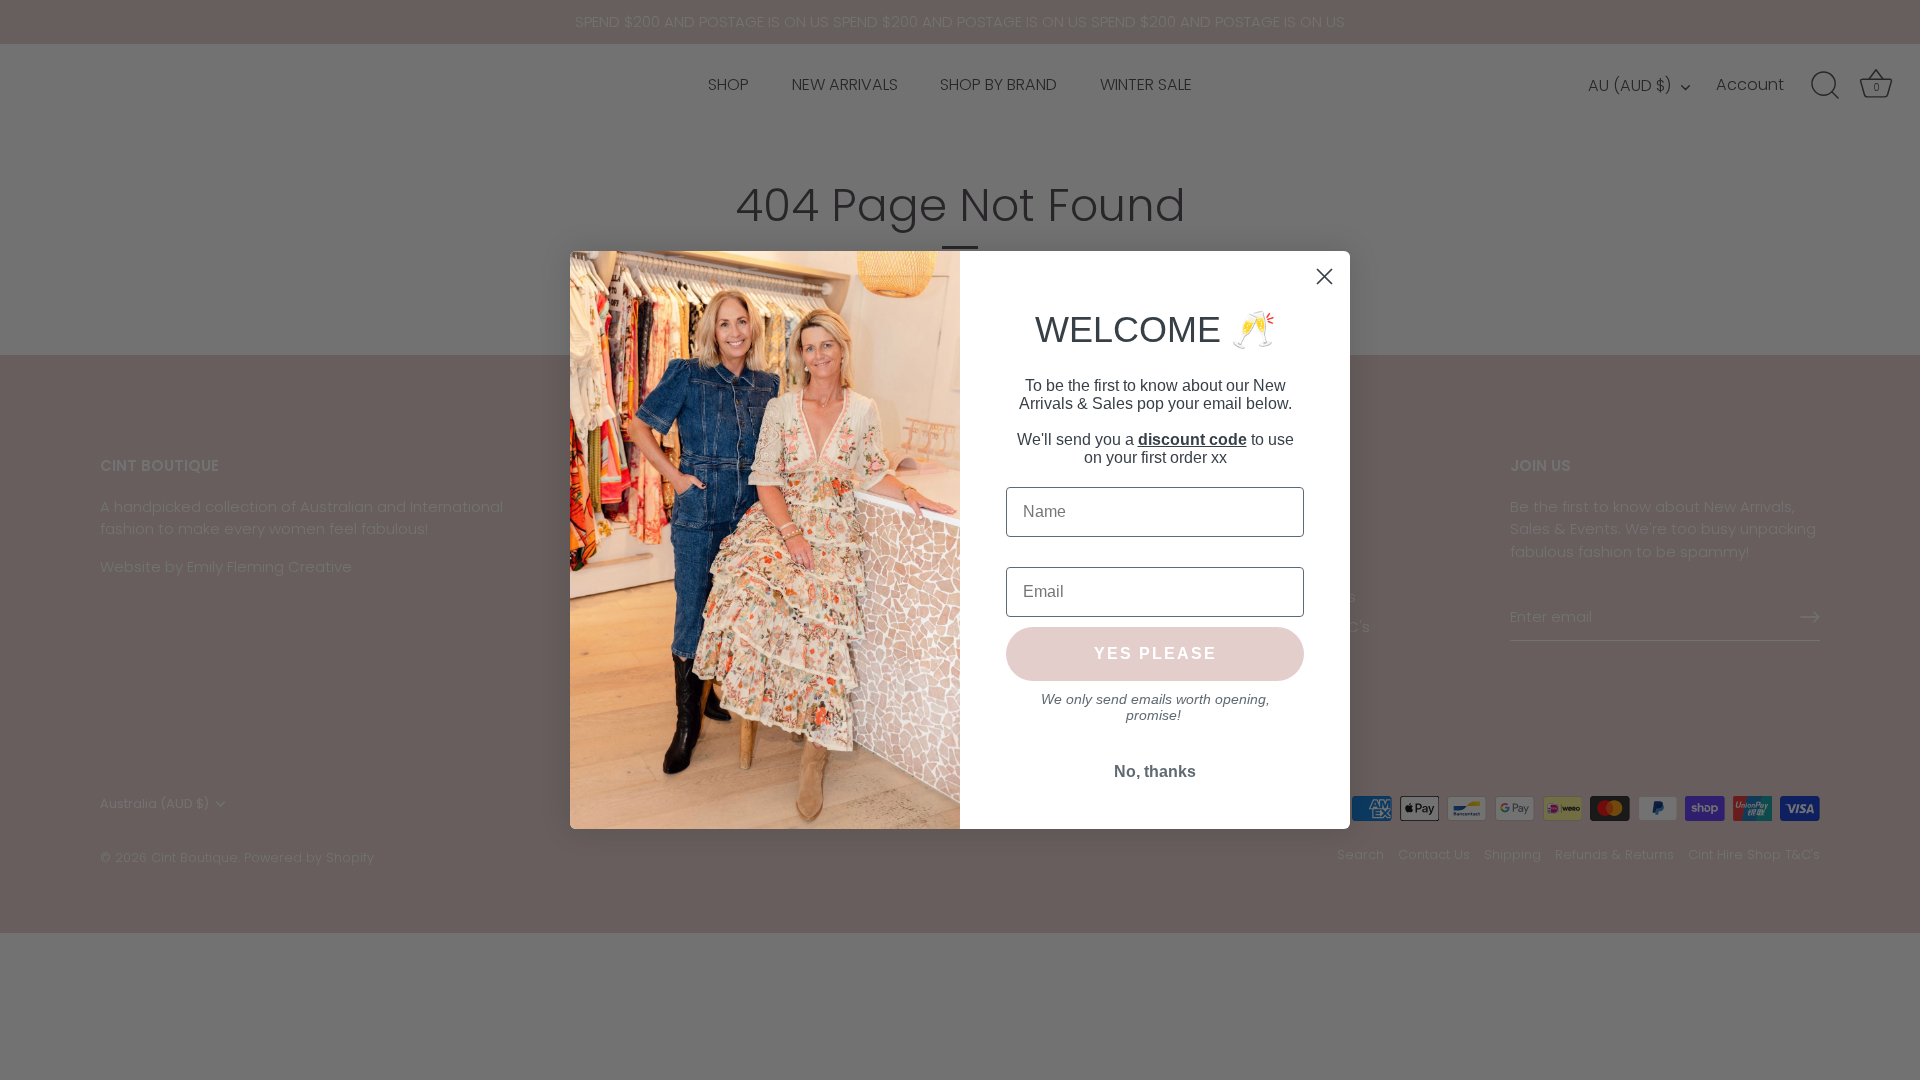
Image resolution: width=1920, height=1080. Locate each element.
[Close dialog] (1324, 276)
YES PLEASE (1155, 653)
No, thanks (1155, 771)
